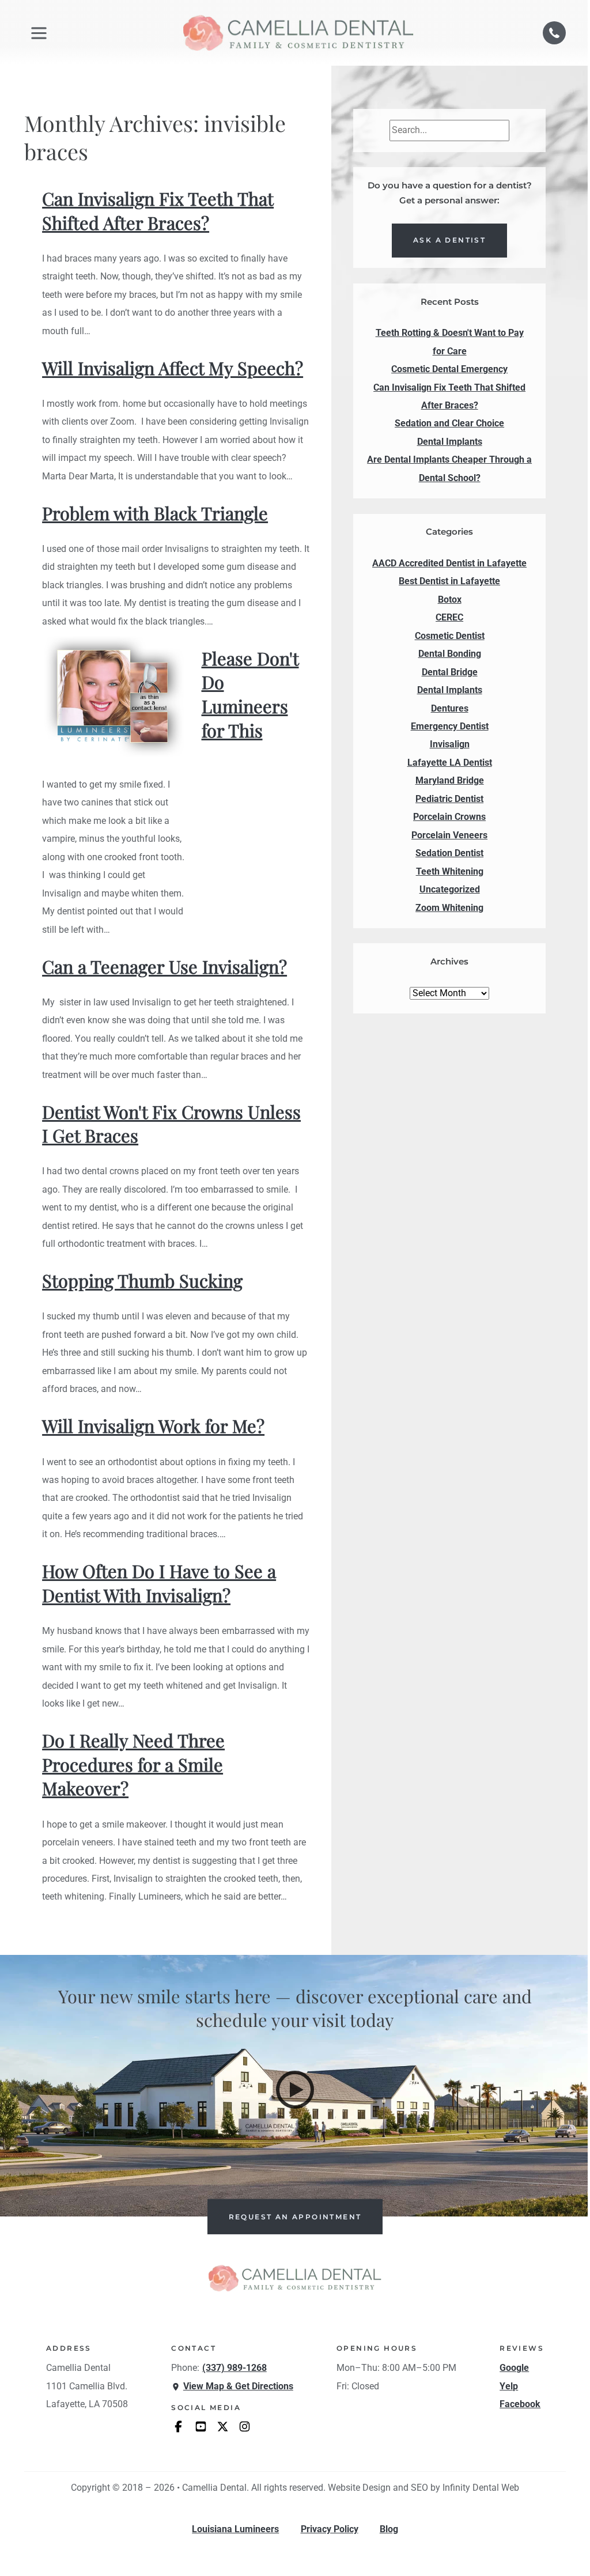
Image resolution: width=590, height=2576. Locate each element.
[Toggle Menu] (39, 33)
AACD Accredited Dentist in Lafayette (449, 563)
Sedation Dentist (449, 853)
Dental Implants (450, 690)
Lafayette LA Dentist (450, 763)
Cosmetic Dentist (450, 636)
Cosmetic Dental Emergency (449, 369)
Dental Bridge (450, 672)
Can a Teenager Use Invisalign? (164, 967)
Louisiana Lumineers (235, 2529)
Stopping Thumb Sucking (142, 1281)
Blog (389, 2529)
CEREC (449, 618)
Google (514, 2368)
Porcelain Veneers (449, 835)
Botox (450, 600)
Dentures (450, 709)
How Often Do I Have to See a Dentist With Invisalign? (159, 1583)
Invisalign (450, 744)
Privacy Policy (330, 2529)
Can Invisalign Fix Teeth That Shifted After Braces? (158, 211)
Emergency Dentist (450, 727)
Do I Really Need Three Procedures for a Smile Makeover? (133, 1764)
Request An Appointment (295, 2217)
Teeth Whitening (450, 872)
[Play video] (295, 2090)
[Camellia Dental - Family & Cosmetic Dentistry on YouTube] (201, 2426)
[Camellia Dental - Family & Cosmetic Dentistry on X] (223, 2426)
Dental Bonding (450, 654)
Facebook (520, 2404)
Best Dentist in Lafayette (449, 581)
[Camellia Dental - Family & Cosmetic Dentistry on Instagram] (245, 2426)
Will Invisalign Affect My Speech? (173, 368)
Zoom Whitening (449, 908)
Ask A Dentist (449, 240)
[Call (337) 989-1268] (554, 33)
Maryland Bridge (450, 781)
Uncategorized (450, 890)
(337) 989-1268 (235, 2368)
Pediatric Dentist (449, 799)
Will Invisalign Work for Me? (153, 1426)
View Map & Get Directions (238, 2386)
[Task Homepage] (298, 33)
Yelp (509, 2386)
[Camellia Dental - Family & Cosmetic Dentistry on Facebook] (178, 2426)
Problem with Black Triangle (155, 513)
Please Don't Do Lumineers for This (250, 694)
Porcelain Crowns (449, 817)
